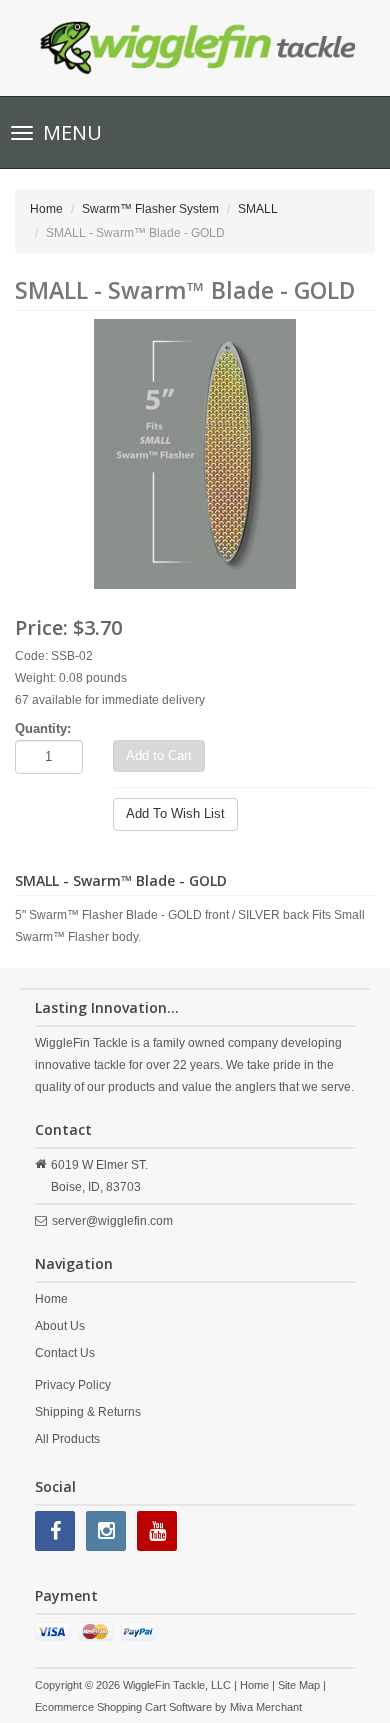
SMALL (258, 209)
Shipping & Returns (88, 1412)
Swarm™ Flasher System (150, 209)
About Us (60, 1326)
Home (46, 209)
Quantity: (43, 728)
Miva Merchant (266, 1707)
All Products (67, 1439)
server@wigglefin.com (112, 1221)
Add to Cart (159, 755)
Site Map (299, 1685)
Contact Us (65, 1353)
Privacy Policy (73, 1385)
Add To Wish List (175, 813)
